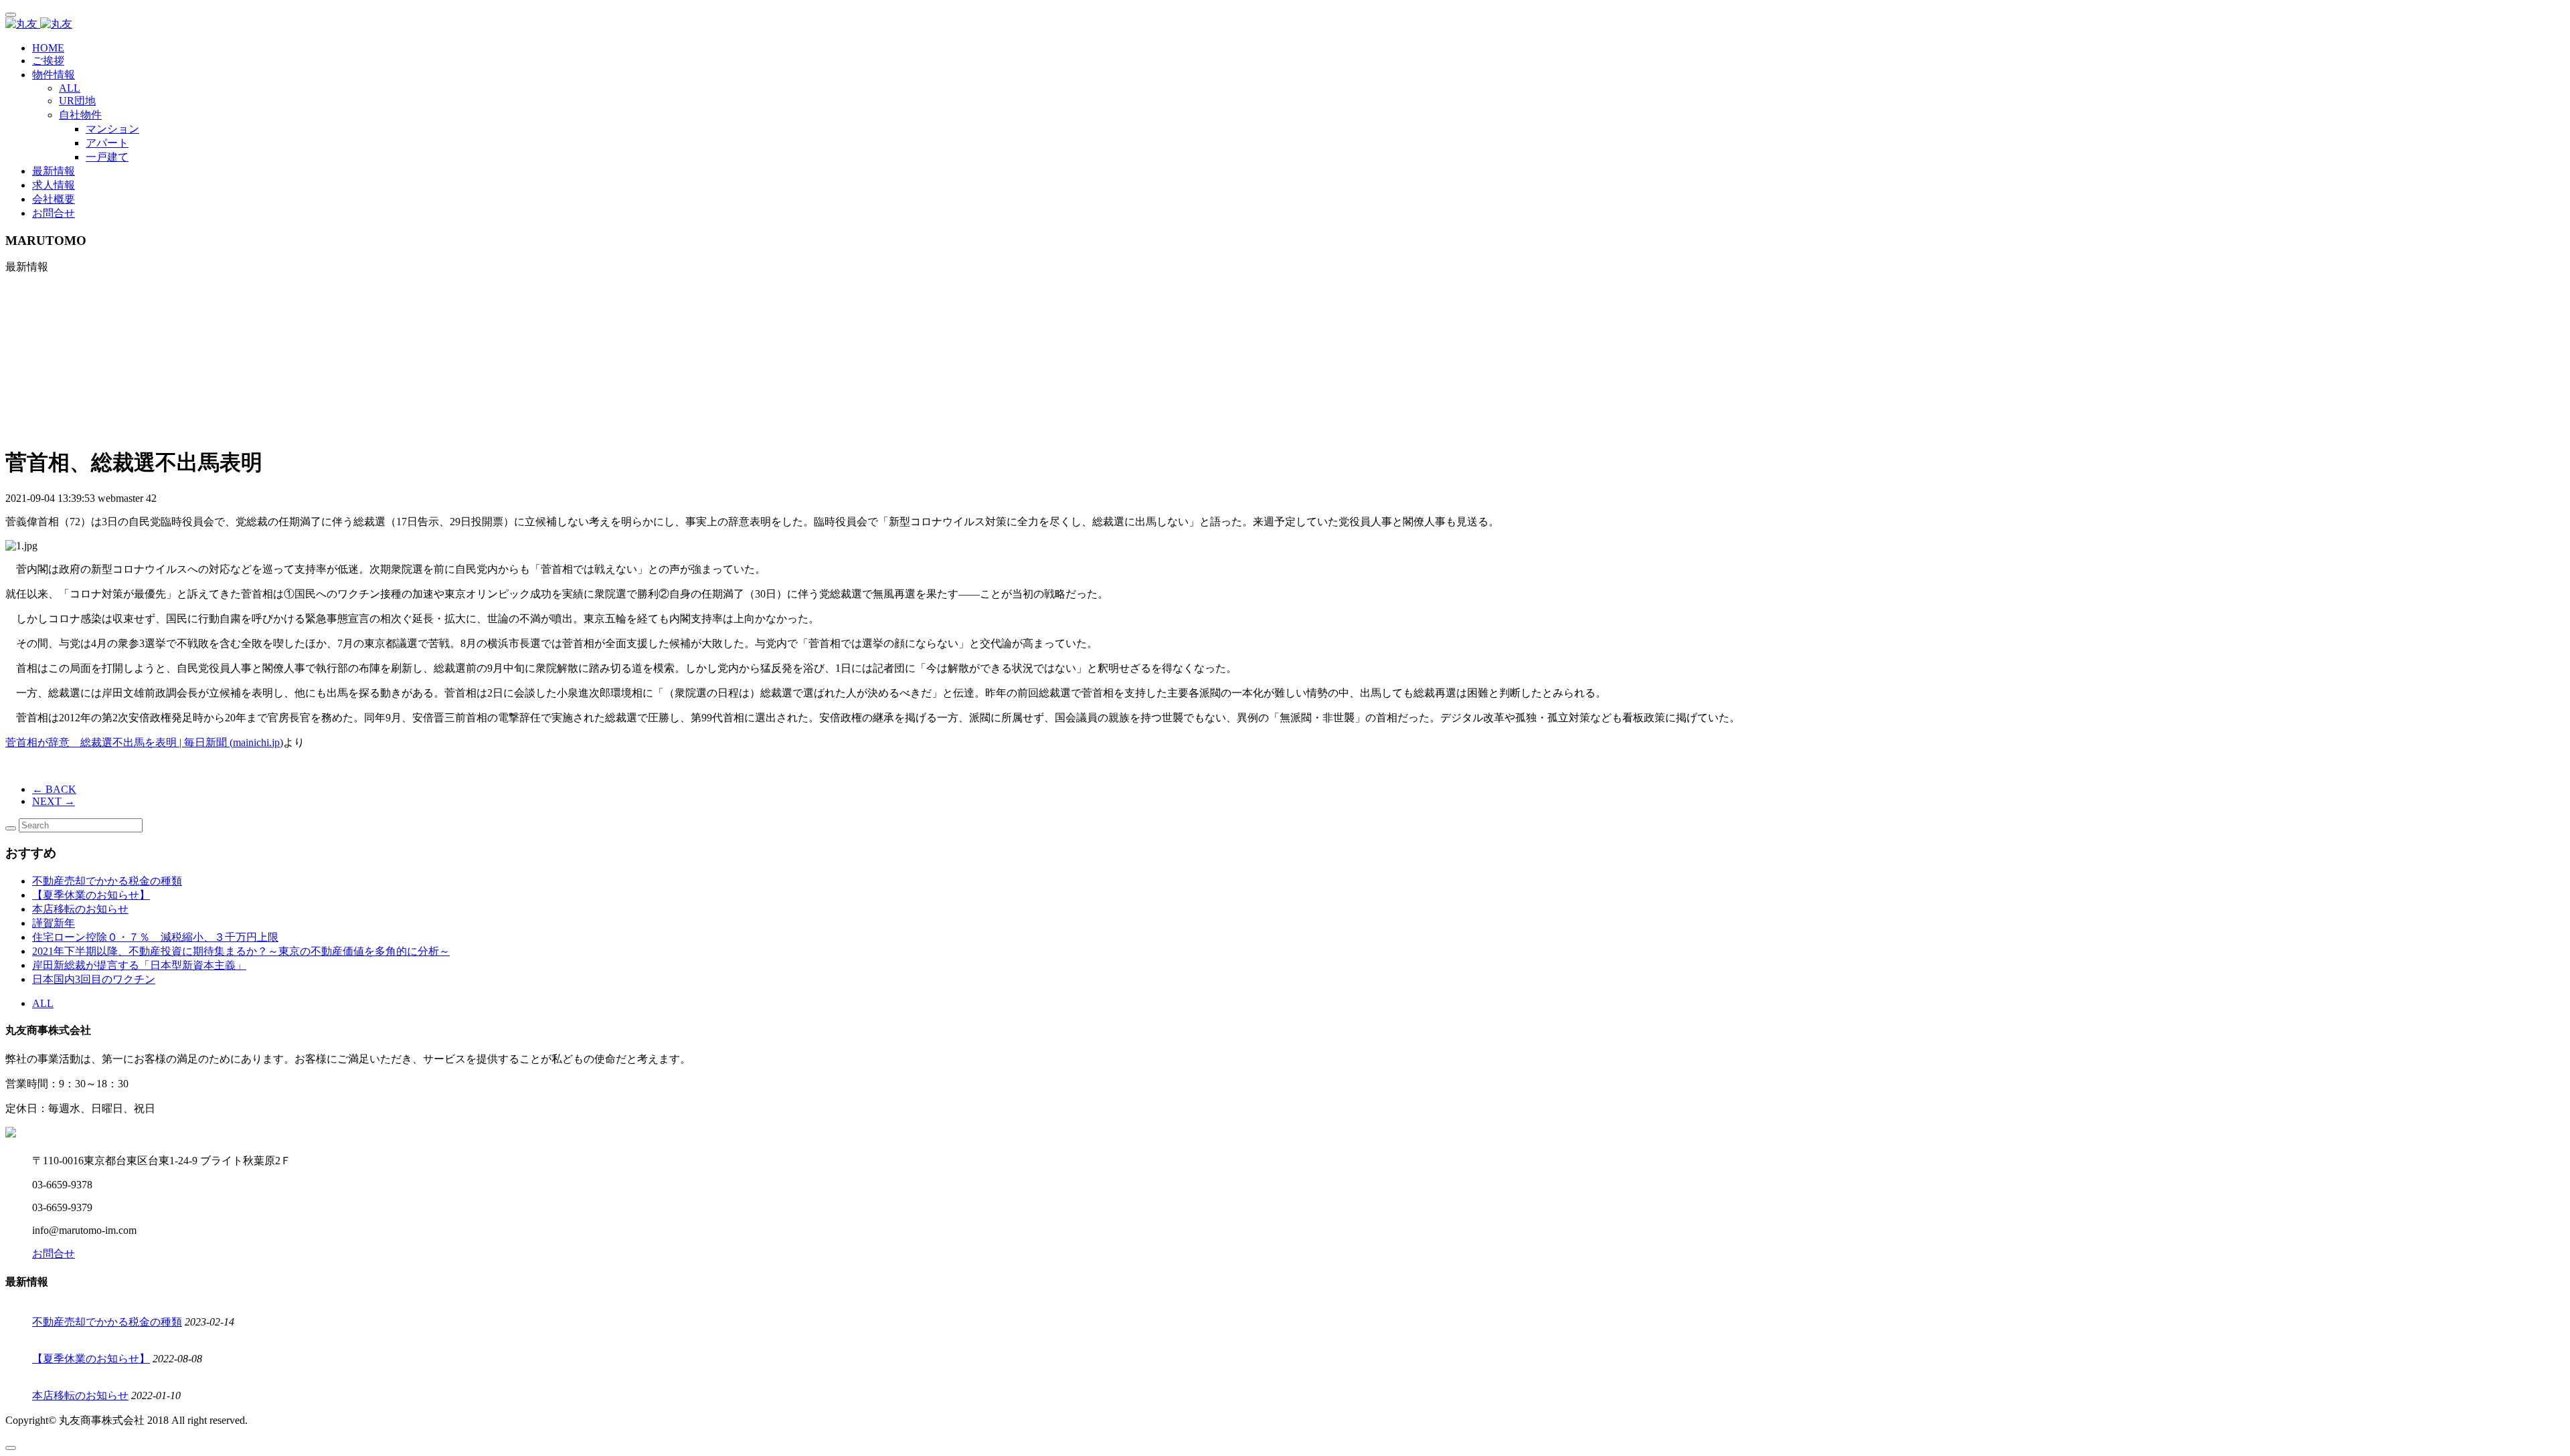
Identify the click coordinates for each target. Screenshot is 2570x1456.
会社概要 (54, 199)
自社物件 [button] (80, 115)
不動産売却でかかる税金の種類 (107, 881)
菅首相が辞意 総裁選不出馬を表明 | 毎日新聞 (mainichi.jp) (144, 742)
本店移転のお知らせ (80, 909)
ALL (70, 88)
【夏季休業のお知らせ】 (91, 895)
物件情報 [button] (54, 75)
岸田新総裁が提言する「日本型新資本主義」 (139, 965)
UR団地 (77, 101)
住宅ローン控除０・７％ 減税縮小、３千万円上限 (155, 937)
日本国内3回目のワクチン (94, 979)
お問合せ (54, 213)
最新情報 (54, 171)
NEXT (54, 801)
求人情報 (54, 185)
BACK (54, 789)
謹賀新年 (54, 923)
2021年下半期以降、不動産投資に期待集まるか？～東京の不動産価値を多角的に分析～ (241, 951)
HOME (48, 48)
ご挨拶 (48, 61)
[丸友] (1285, 24)
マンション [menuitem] (112, 129)
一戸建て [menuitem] (107, 157)
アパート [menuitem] (107, 143)
